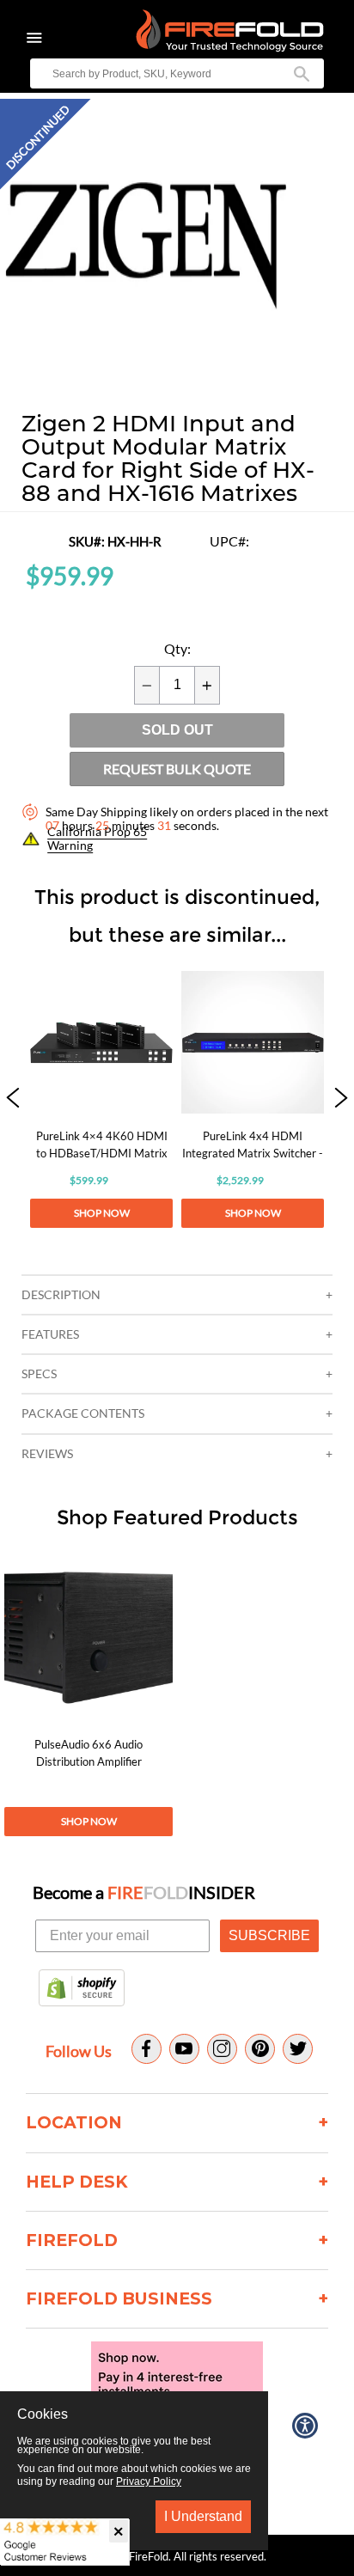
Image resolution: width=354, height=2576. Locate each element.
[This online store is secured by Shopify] (82, 1989)
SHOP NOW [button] (102, 1213)
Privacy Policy (149, 2481)
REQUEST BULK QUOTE (177, 769)
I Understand (203, 2516)
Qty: (177, 649)
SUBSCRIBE (269, 1935)
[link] (101, 1099)
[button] (13, 1099)
